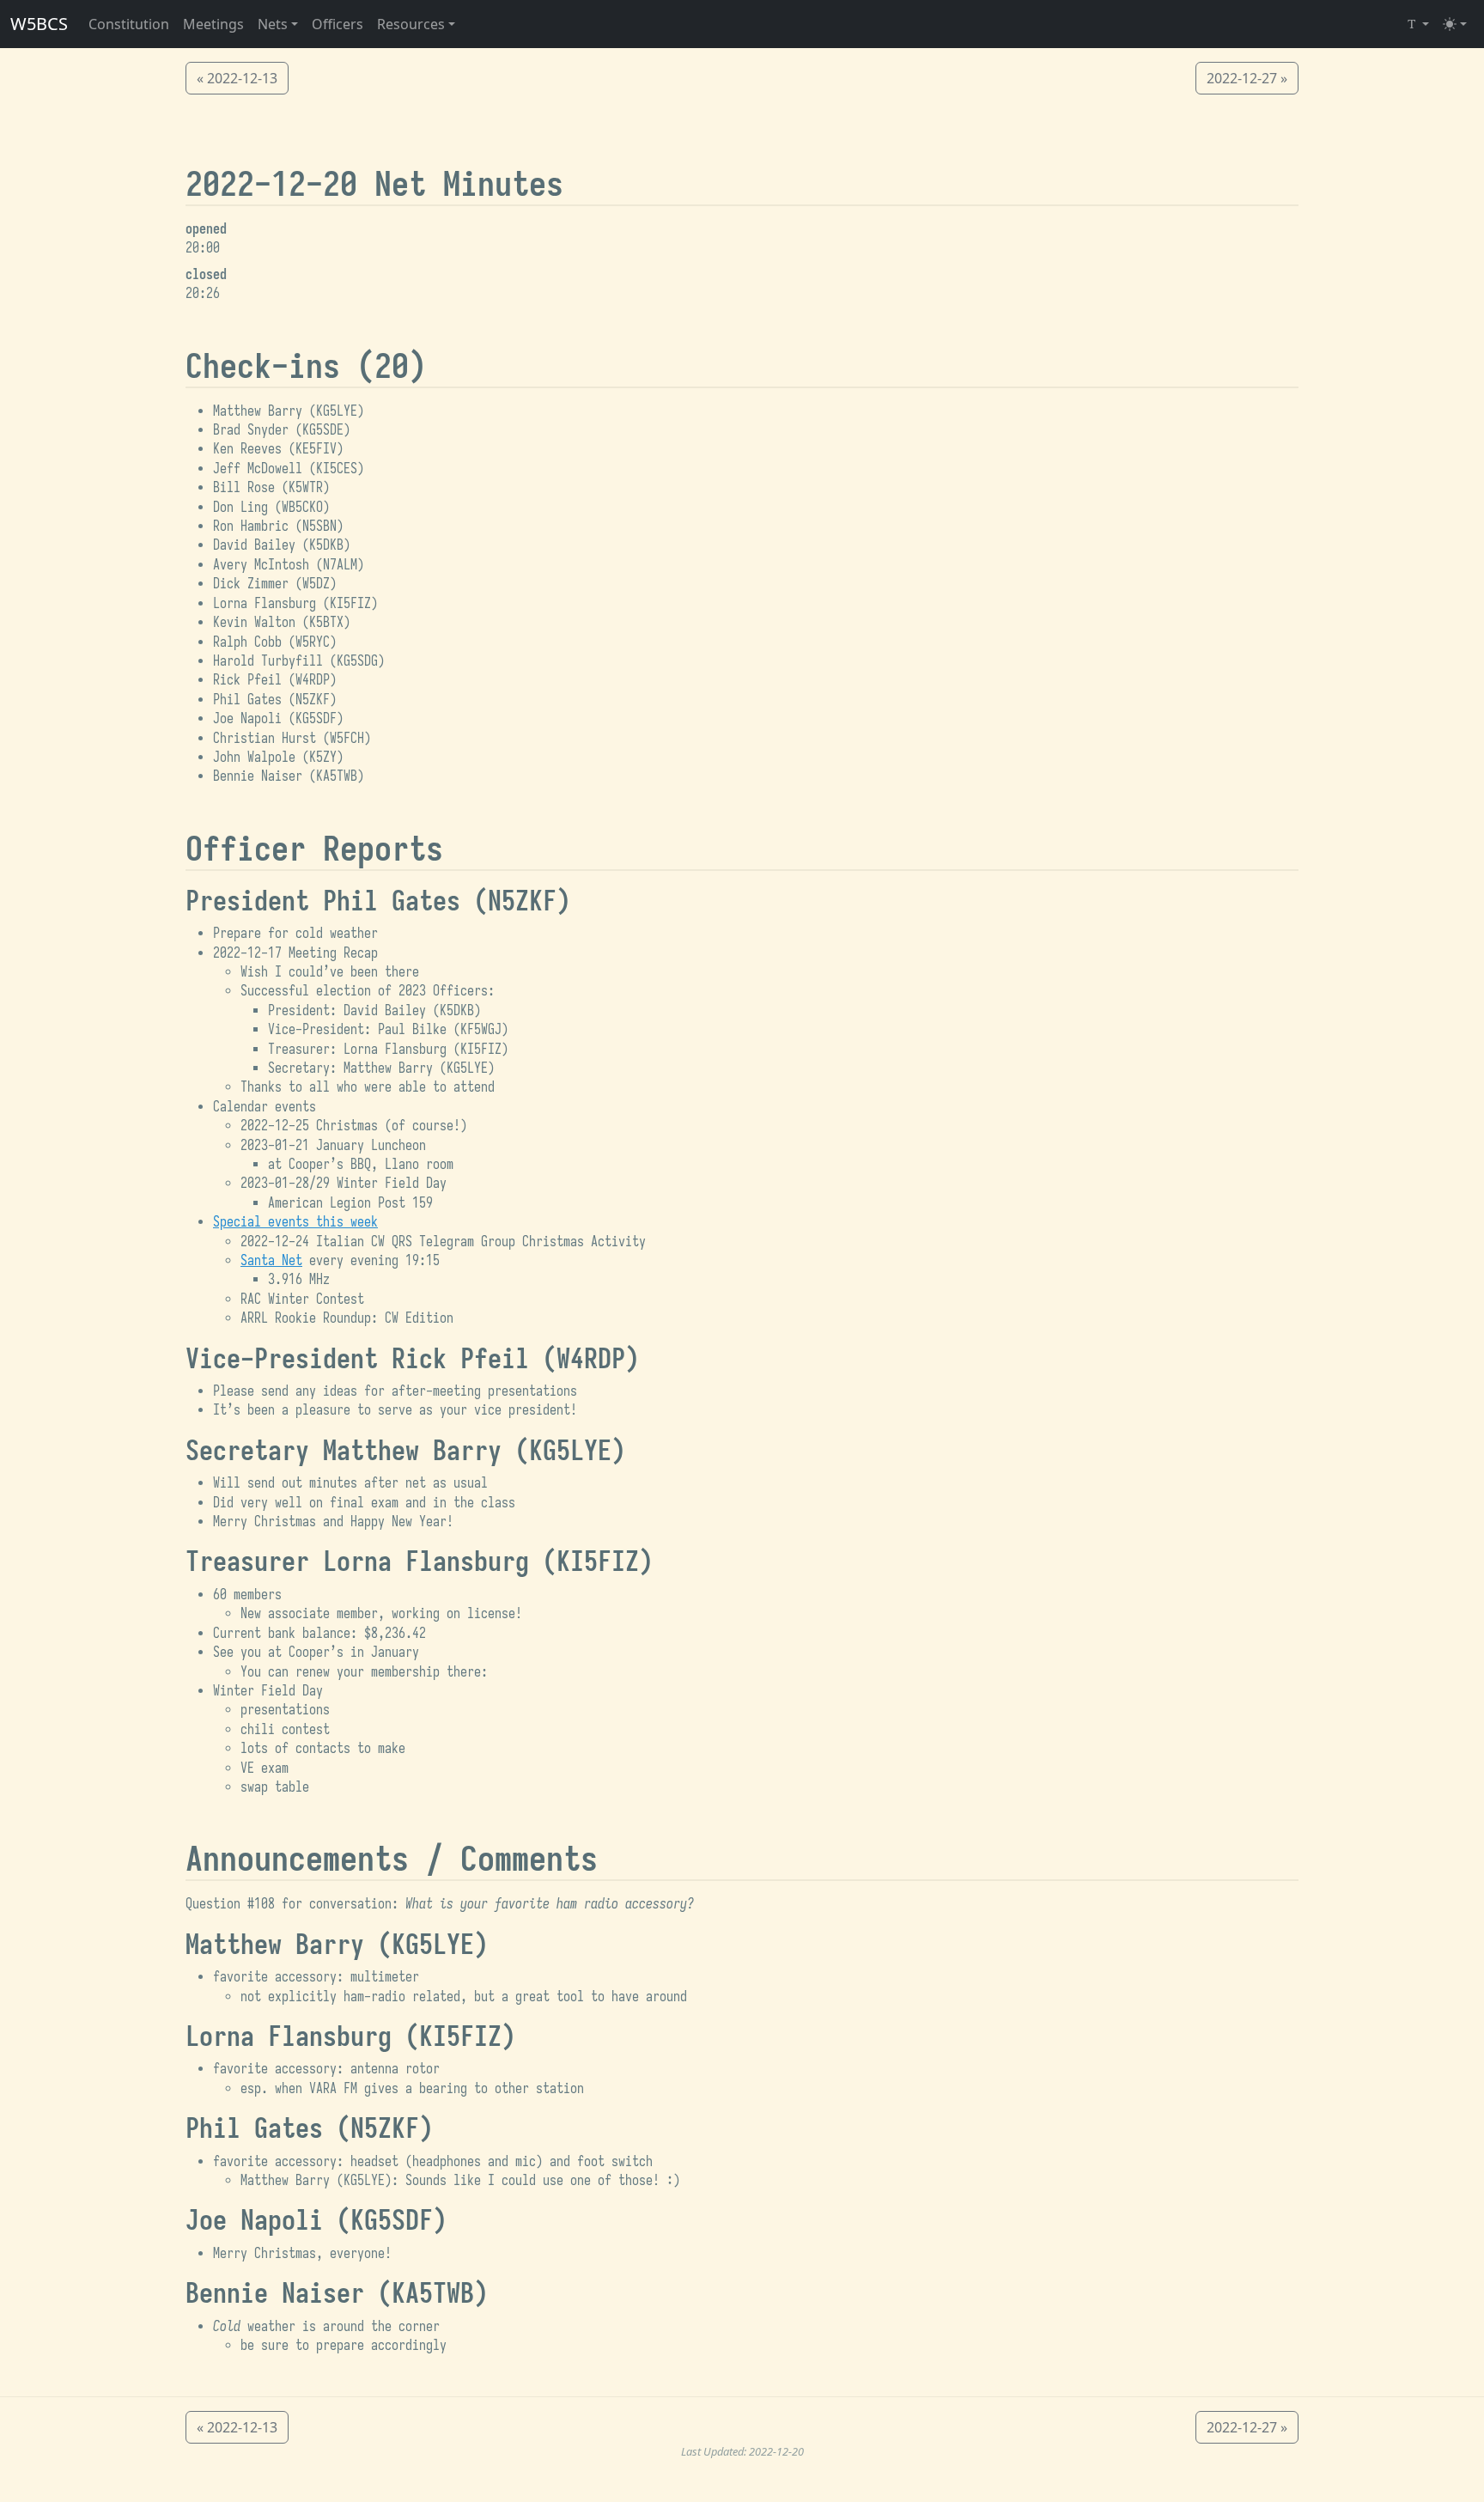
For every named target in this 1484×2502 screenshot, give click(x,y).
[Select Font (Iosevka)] (1417, 24)
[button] (278, 24)
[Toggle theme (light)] (1455, 24)
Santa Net (271, 1261)
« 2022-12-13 (237, 78)
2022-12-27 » (1247, 78)
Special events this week (295, 1222)
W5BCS (39, 24)
